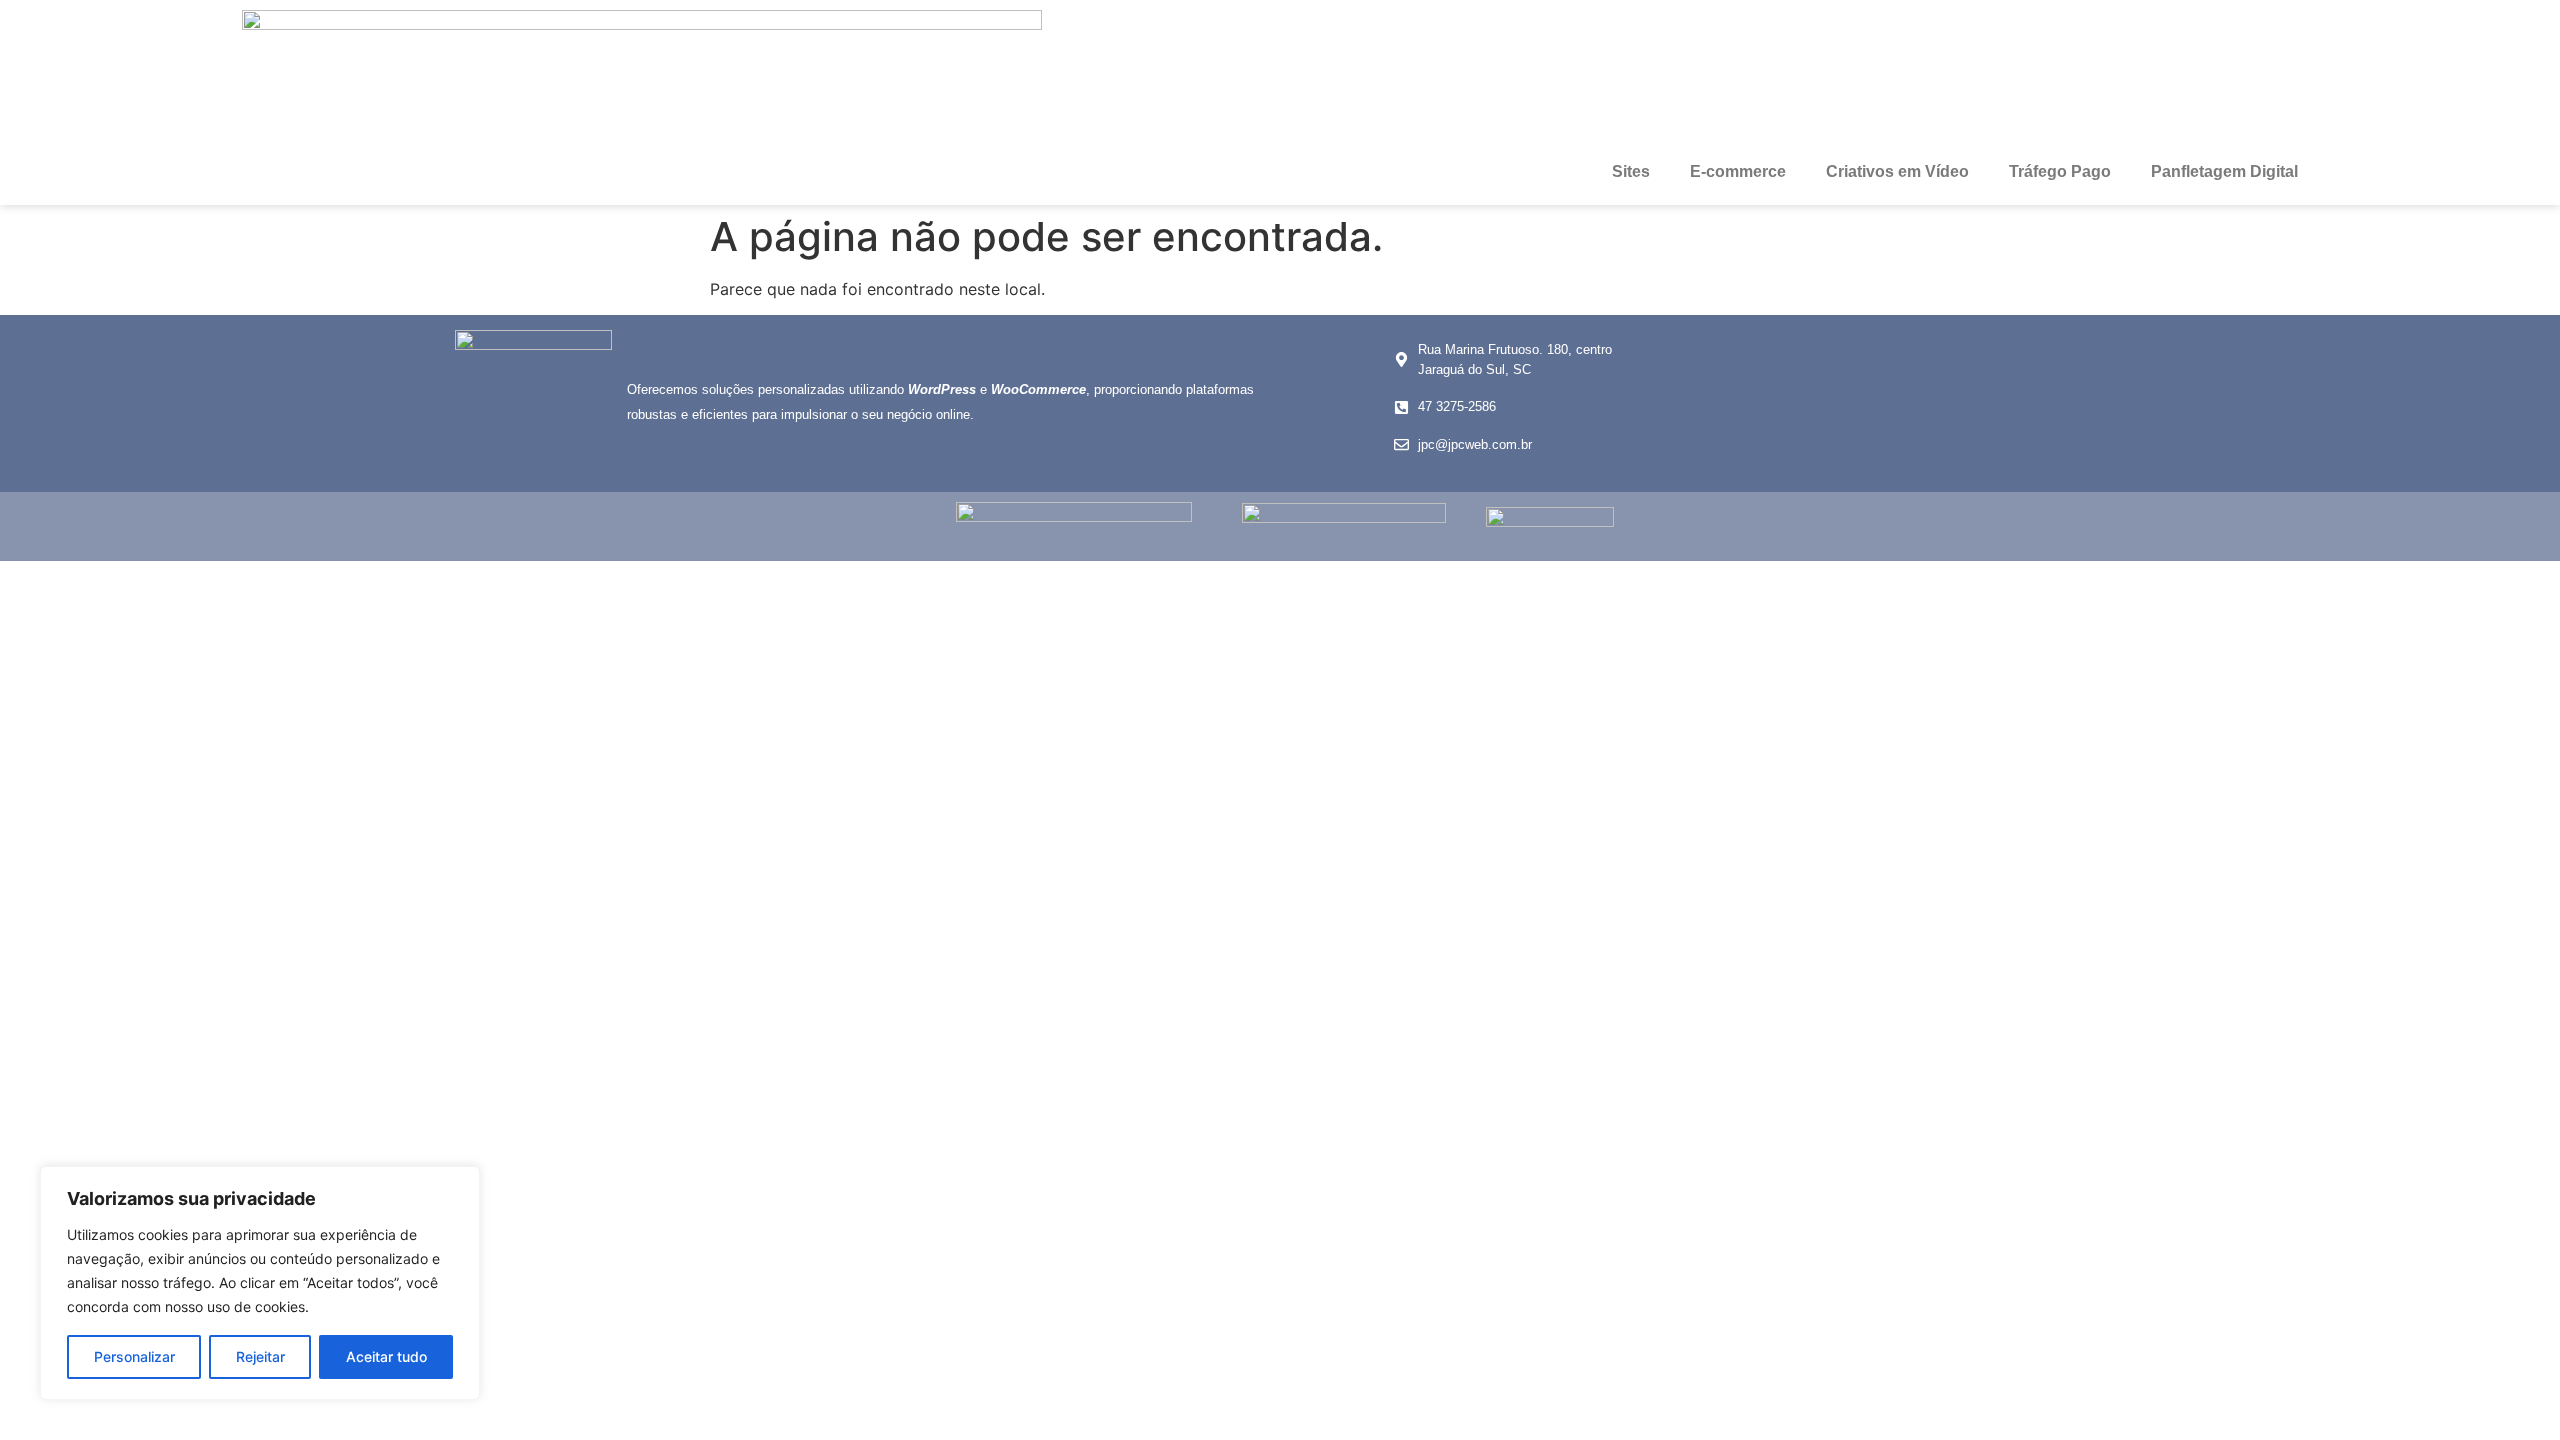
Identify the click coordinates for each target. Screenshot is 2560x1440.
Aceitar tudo (386, 1356)
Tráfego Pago (2060, 171)
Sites (1631, 171)
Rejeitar (260, 1356)
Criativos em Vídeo (1897, 171)
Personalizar (134, 1356)
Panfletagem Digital (2224, 171)
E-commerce (1738, 171)
